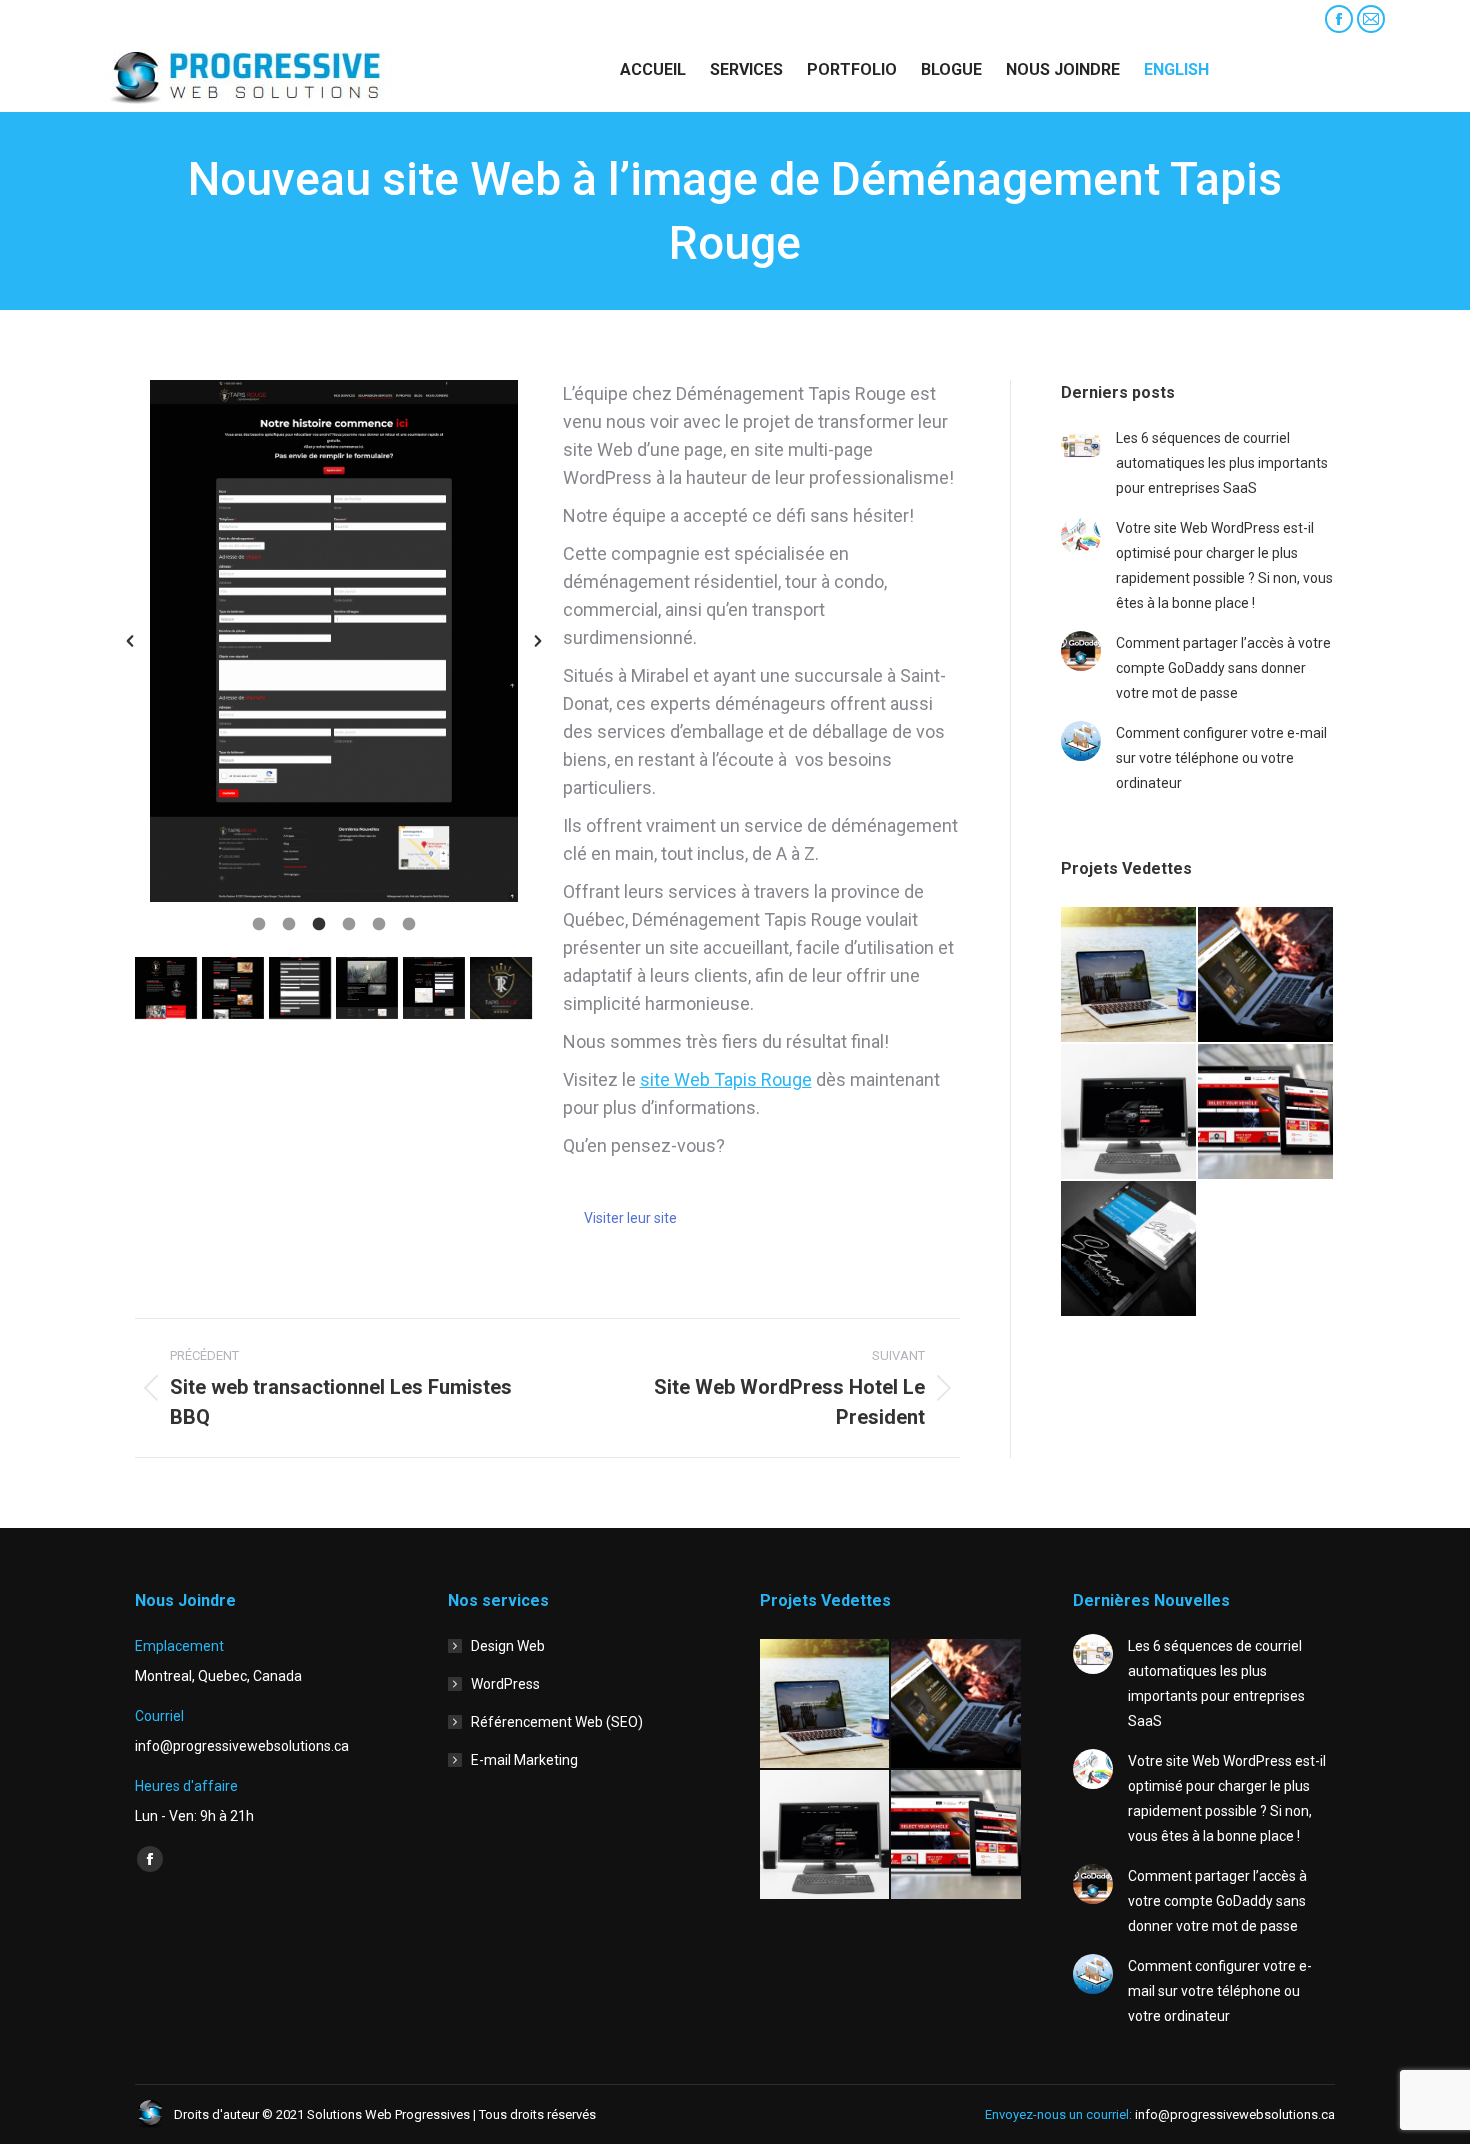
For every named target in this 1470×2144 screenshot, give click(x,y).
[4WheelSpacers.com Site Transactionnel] (1266, 1112)
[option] (334, 641)
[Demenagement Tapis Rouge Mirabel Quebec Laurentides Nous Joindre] (434, 988)
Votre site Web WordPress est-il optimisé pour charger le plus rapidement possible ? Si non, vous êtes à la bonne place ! (1224, 565)
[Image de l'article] (1081, 446)
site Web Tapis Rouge (726, 1079)
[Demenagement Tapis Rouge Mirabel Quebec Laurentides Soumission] (300, 988)
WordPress (505, 1684)
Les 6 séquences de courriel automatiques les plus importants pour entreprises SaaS (1222, 463)
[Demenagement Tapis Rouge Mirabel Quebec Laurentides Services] (233, 988)
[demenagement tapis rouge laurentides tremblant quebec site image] (501, 988)
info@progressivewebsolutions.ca (213, 19)
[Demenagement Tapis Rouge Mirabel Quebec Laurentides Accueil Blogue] (367, 988)
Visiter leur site (630, 1218)
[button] (130, 641)
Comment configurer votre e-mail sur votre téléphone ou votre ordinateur (1221, 758)
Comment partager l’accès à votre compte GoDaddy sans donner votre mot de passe (1223, 668)
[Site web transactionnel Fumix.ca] (1266, 975)
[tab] (259, 922)
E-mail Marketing (524, 1760)
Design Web (508, 1646)
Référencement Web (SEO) (557, 1722)
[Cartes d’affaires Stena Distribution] (1129, 1249)
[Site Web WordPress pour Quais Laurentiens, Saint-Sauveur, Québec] (1129, 975)
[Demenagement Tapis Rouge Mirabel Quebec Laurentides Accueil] (166, 988)
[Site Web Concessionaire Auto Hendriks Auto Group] (1129, 1112)
